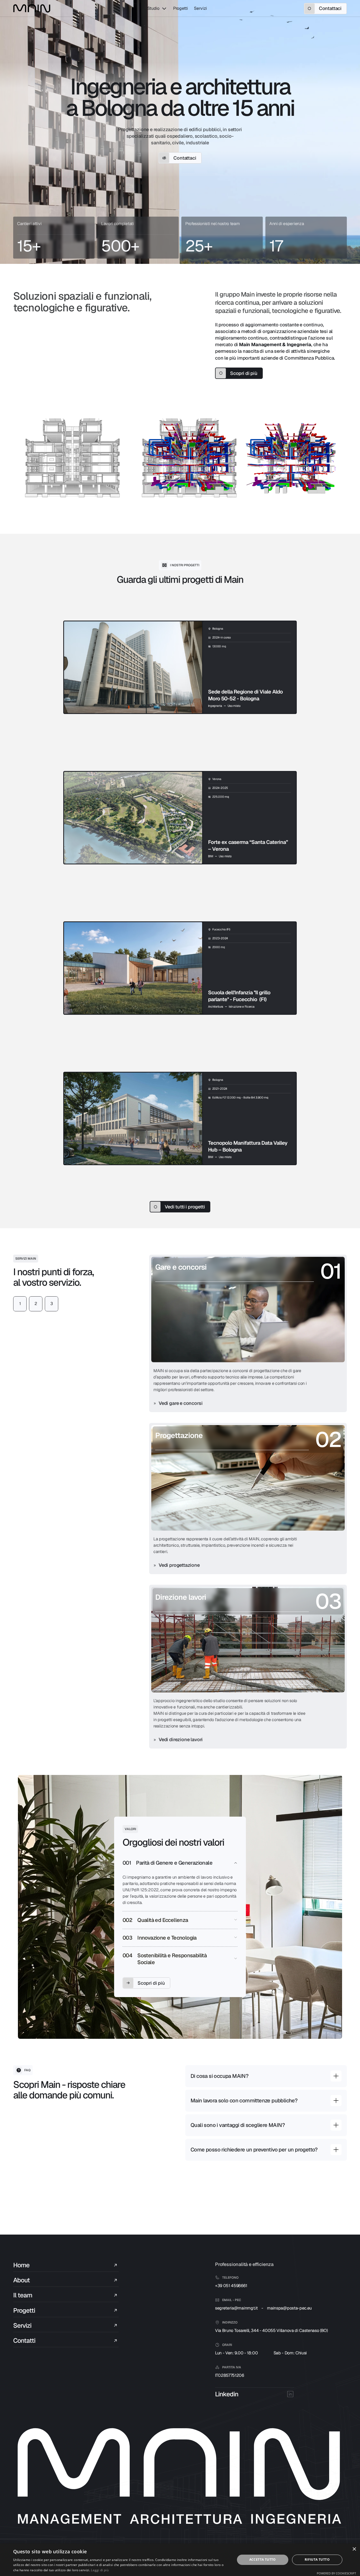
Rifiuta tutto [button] (317, 2560)
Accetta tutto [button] (263, 2560)
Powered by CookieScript (336, 2573)
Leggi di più (100, 2570)
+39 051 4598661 (231, 2286)
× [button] (354, 2549)
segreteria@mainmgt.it (236, 2308)
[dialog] (180, 2560)
